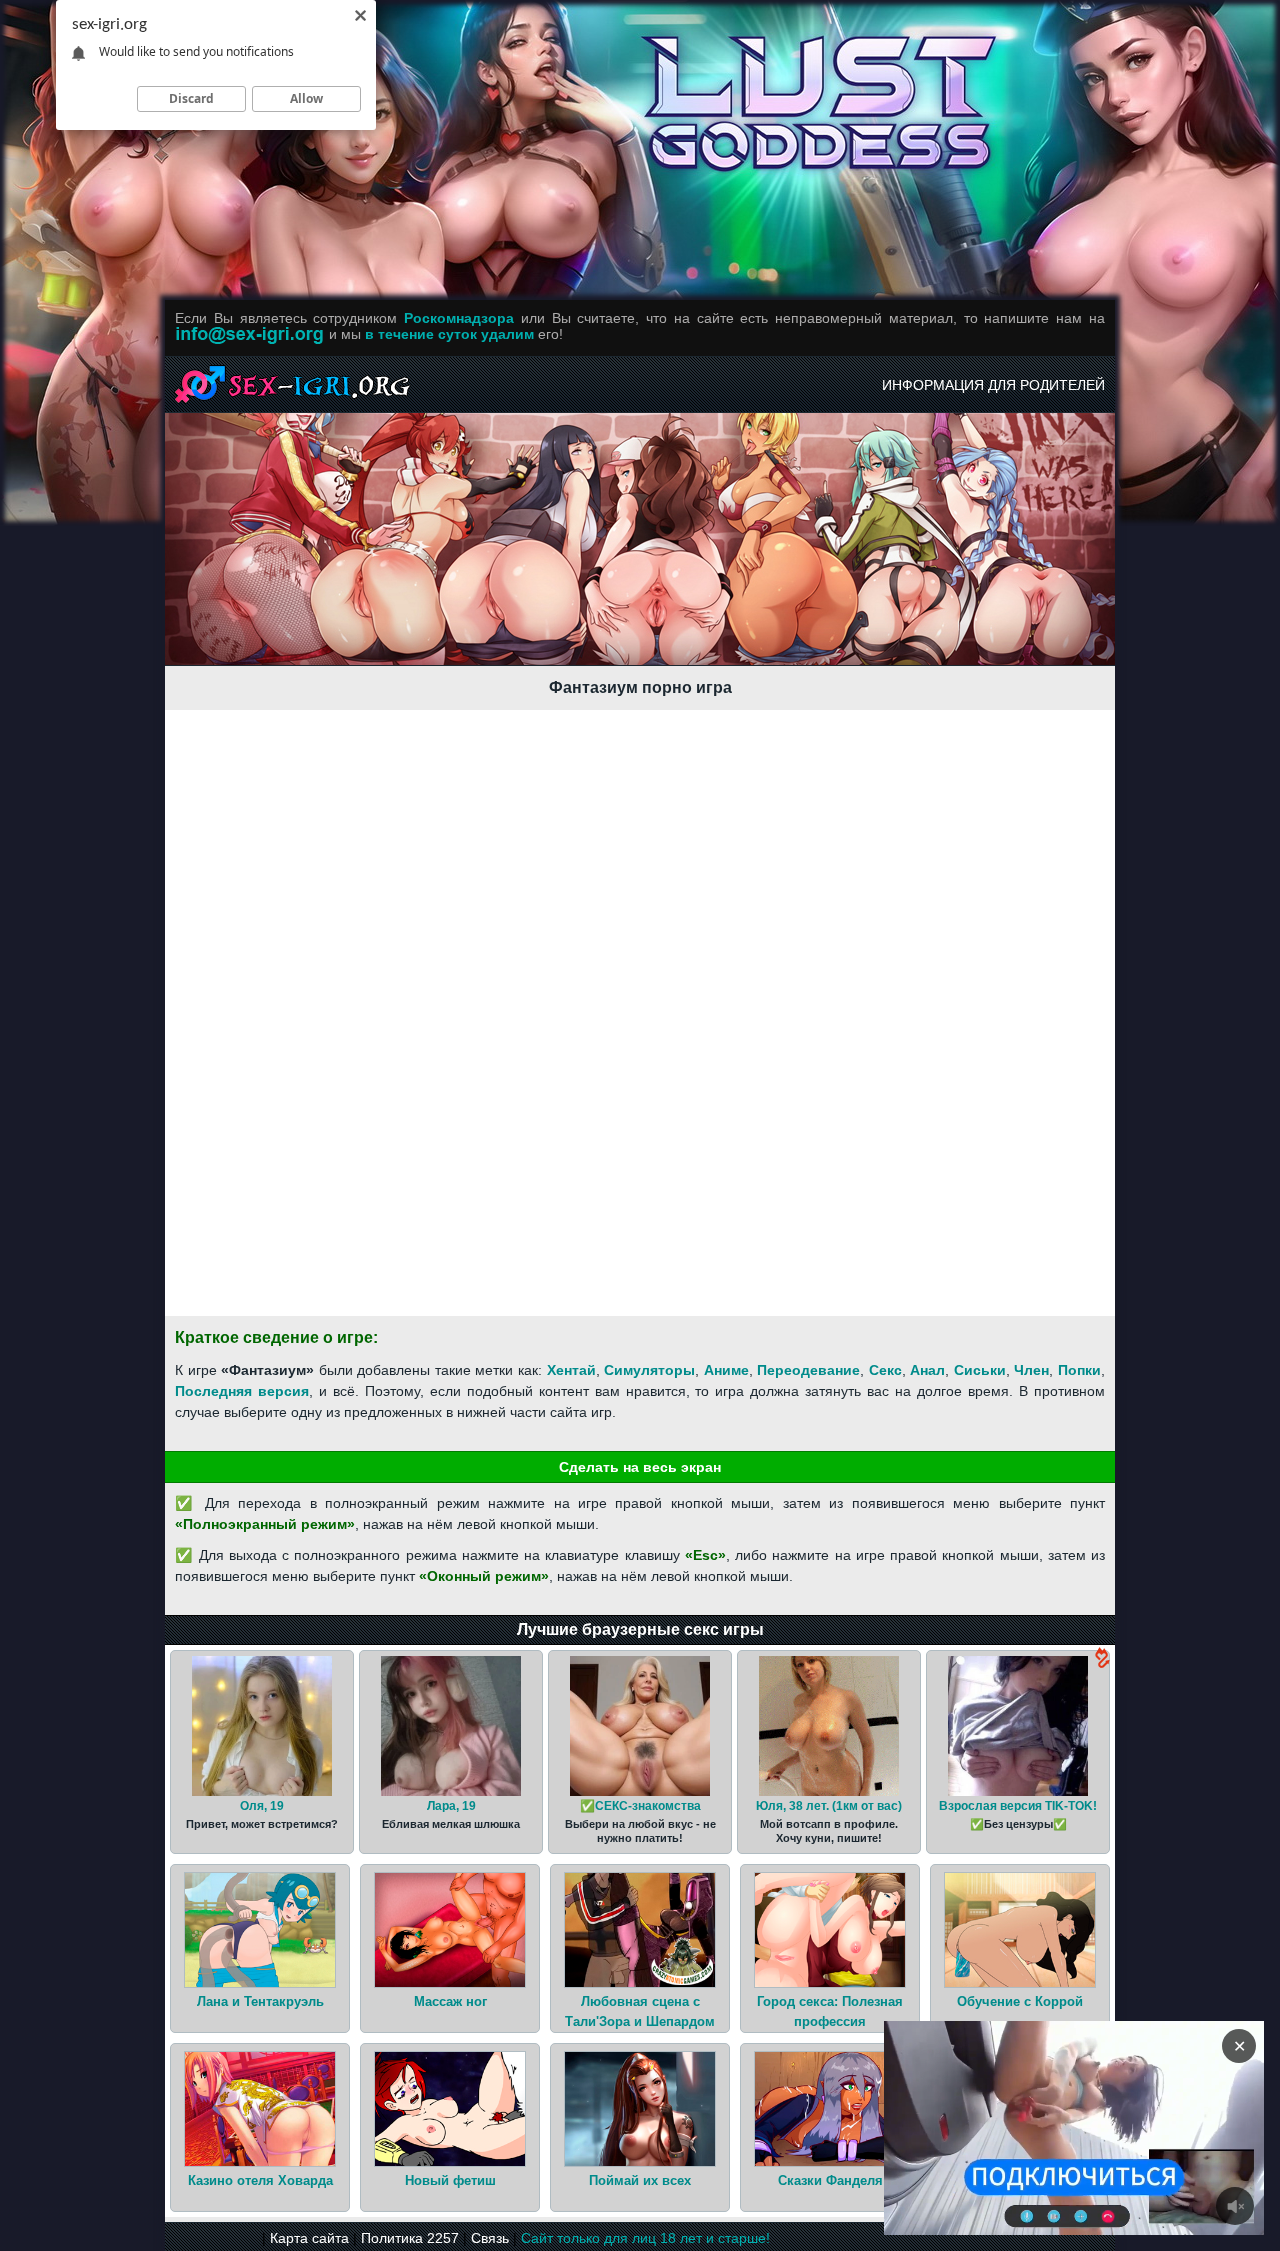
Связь (490, 2238)
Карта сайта (309, 2238)
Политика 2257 (410, 2238)
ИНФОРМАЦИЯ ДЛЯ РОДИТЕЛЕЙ (993, 385)
